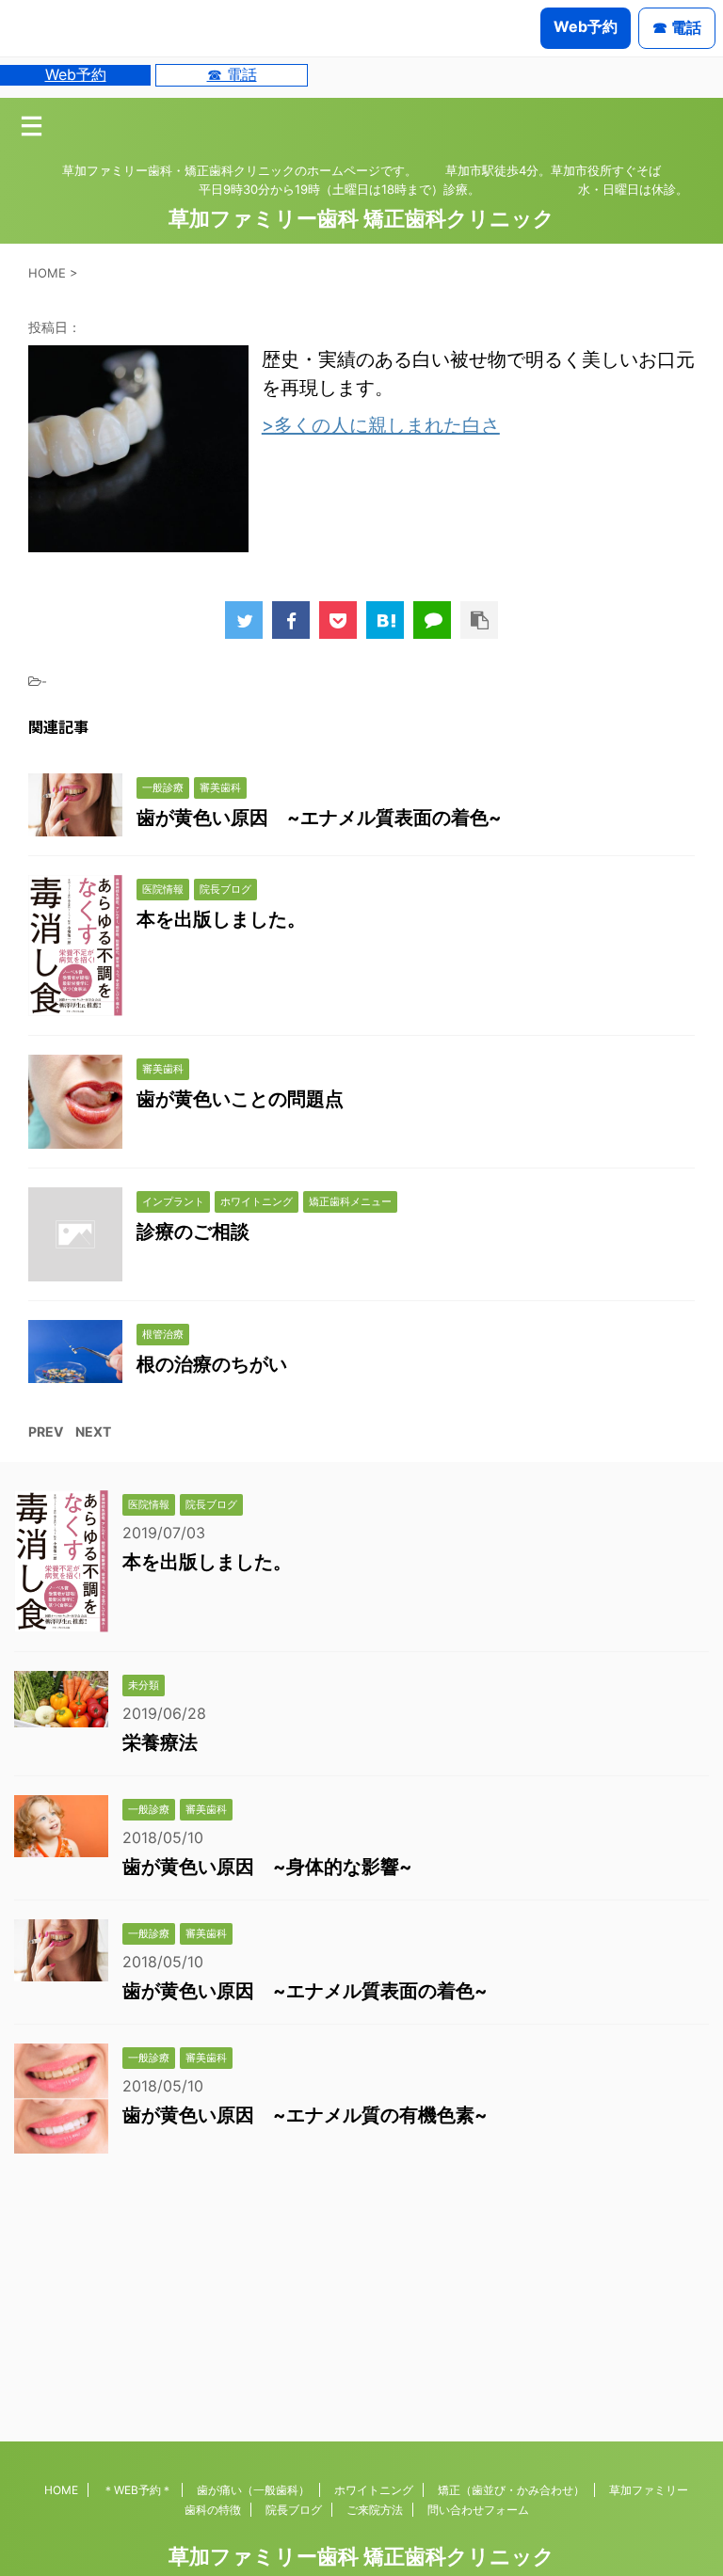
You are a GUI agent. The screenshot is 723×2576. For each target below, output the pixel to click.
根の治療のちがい (212, 1364)
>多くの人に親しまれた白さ (381, 425)
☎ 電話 (232, 74)
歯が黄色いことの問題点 (240, 1099)
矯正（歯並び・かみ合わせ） (511, 2490)
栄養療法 (160, 1742)
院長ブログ (294, 2510)
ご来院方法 (375, 2510)
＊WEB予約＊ (137, 2490)
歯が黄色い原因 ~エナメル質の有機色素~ (305, 2115)
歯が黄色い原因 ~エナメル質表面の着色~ (319, 818)
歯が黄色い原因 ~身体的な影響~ (267, 1867)
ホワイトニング (374, 2490)
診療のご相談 (193, 1232)
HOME (61, 2490)
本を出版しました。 (221, 919)
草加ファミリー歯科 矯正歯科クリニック (361, 218)
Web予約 (76, 74)
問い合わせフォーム (478, 2510)
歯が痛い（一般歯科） (253, 2490)
